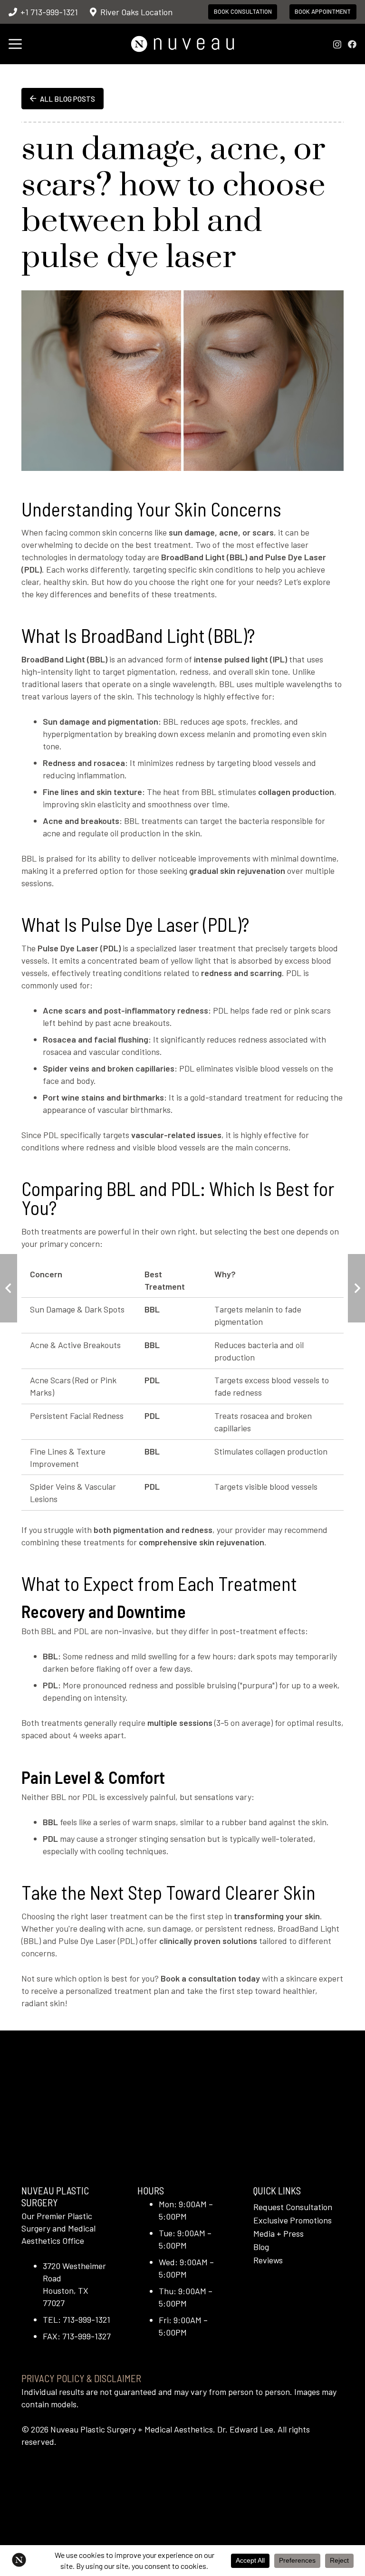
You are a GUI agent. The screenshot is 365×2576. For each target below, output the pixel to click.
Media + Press (279, 2233)
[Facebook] (352, 44)
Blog (261, 2247)
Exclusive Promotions (293, 2220)
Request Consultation (293, 2207)
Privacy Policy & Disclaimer (81, 2378)
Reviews (268, 2260)
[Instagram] (337, 45)
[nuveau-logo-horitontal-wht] (182, 44)
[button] (15, 44)
